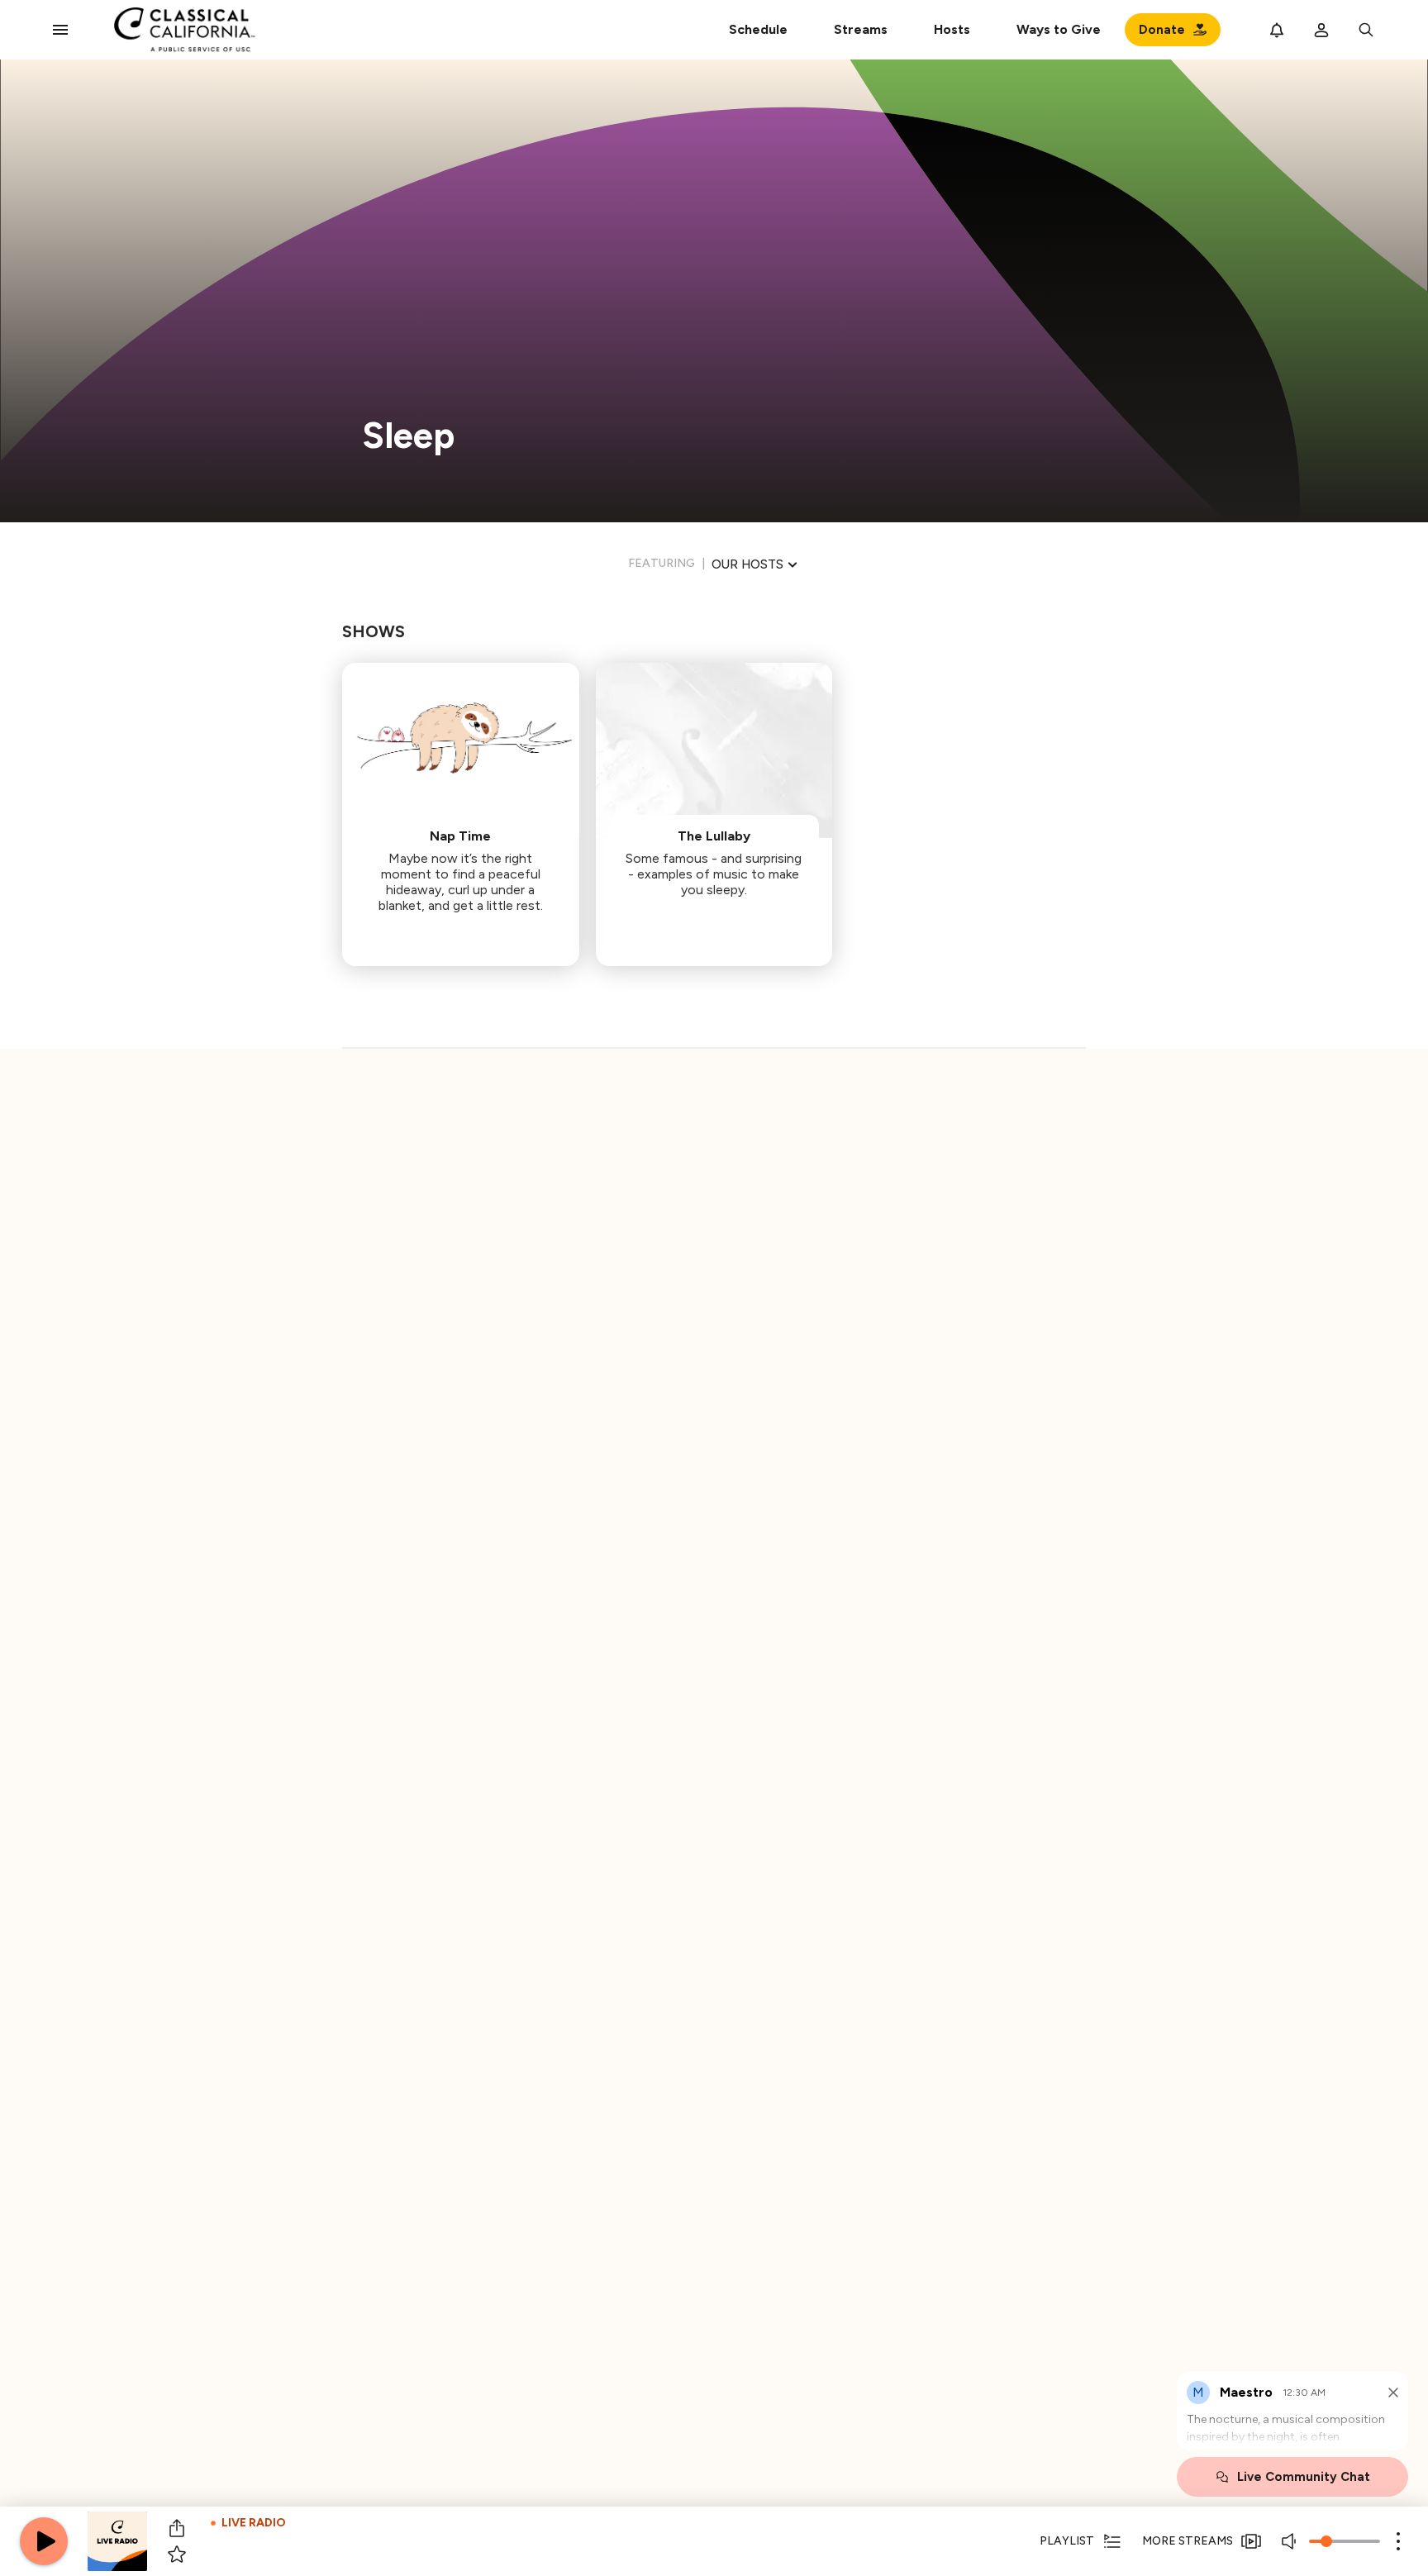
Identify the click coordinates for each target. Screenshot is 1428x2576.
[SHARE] (177, 2528)
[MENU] (60, 30)
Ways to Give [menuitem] (1059, 29)
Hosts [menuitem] (952, 29)
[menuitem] (861, 30)
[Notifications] (1277, 30)
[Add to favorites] (177, 2555)
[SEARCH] (1366, 30)
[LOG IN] (1321, 30)
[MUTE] (1291, 2541)
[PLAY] (44, 2541)
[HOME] (185, 30)
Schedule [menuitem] (758, 29)
